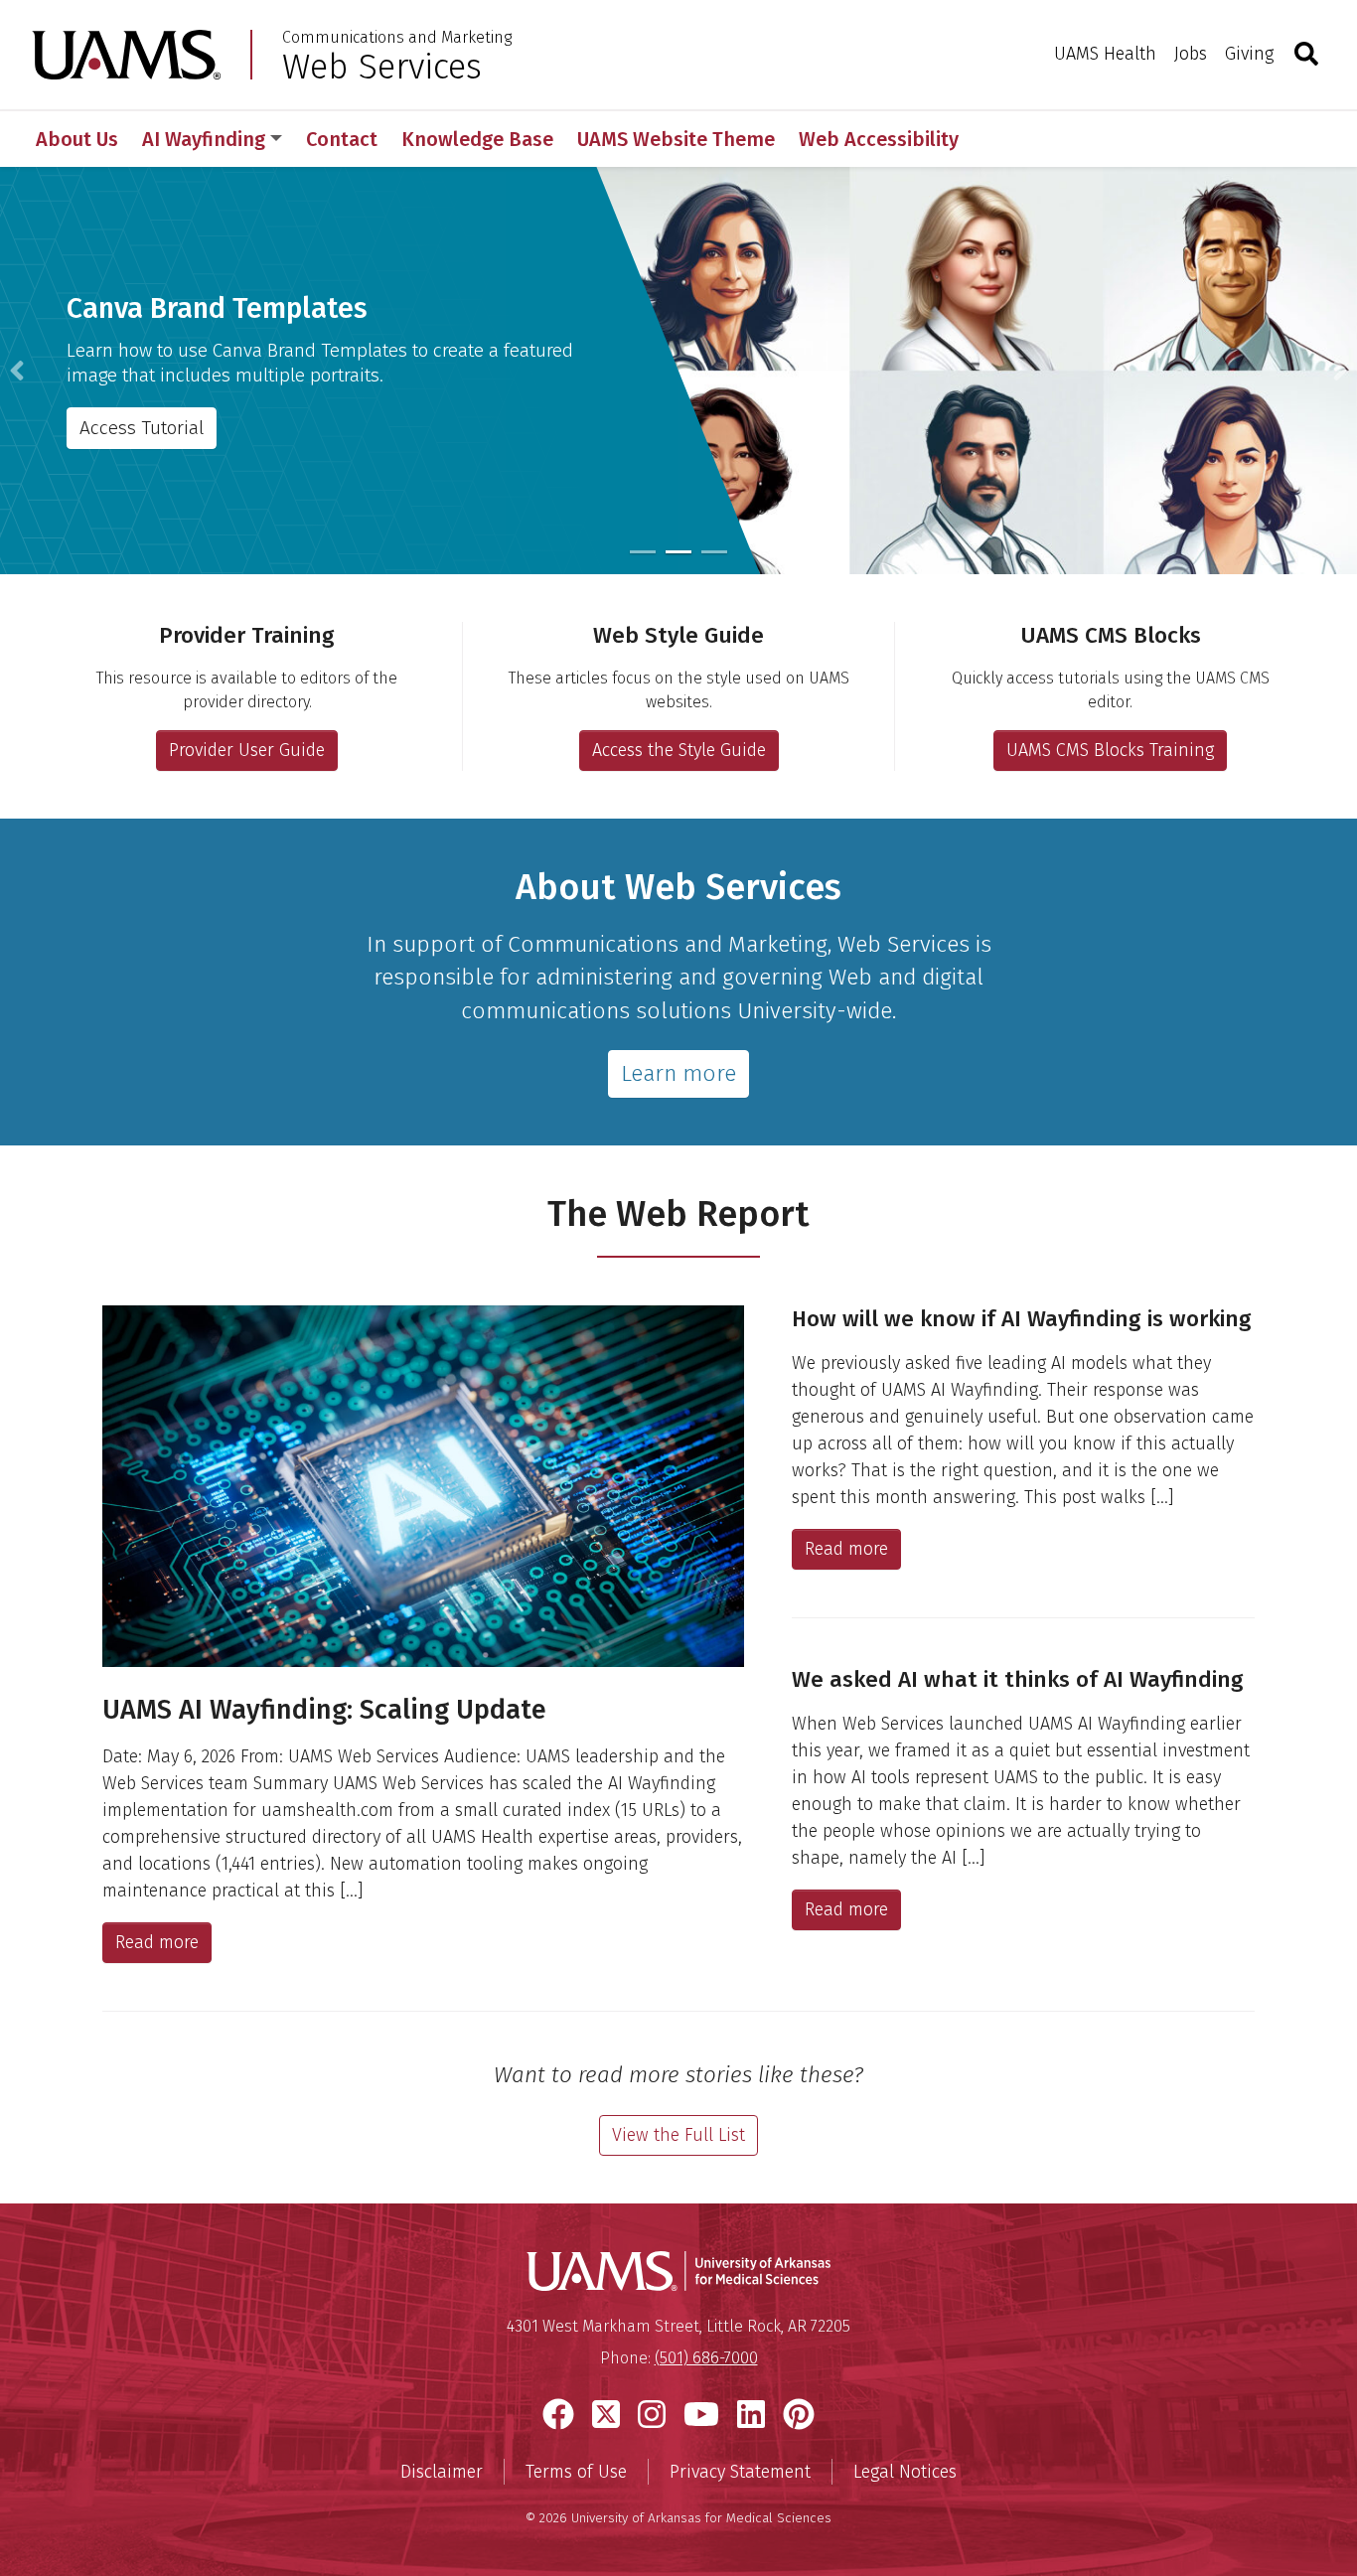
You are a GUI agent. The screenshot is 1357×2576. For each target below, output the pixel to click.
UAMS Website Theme (676, 139)
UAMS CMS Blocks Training (1110, 750)
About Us (77, 139)
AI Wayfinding (204, 139)
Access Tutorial (142, 428)
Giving (1249, 54)
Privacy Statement (740, 2472)
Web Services (382, 67)
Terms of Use (576, 2472)
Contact (342, 139)
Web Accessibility (879, 139)
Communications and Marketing (397, 38)
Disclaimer (442, 2472)
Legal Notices (905, 2472)
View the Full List (678, 2135)
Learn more (678, 1073)
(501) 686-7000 (706, 2358)
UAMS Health (1105, 54)
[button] (17, 371)
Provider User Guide (247, 750)
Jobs (1191, 54)
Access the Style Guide (679, 750)
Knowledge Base (477, 139)
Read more (157, 1942)
